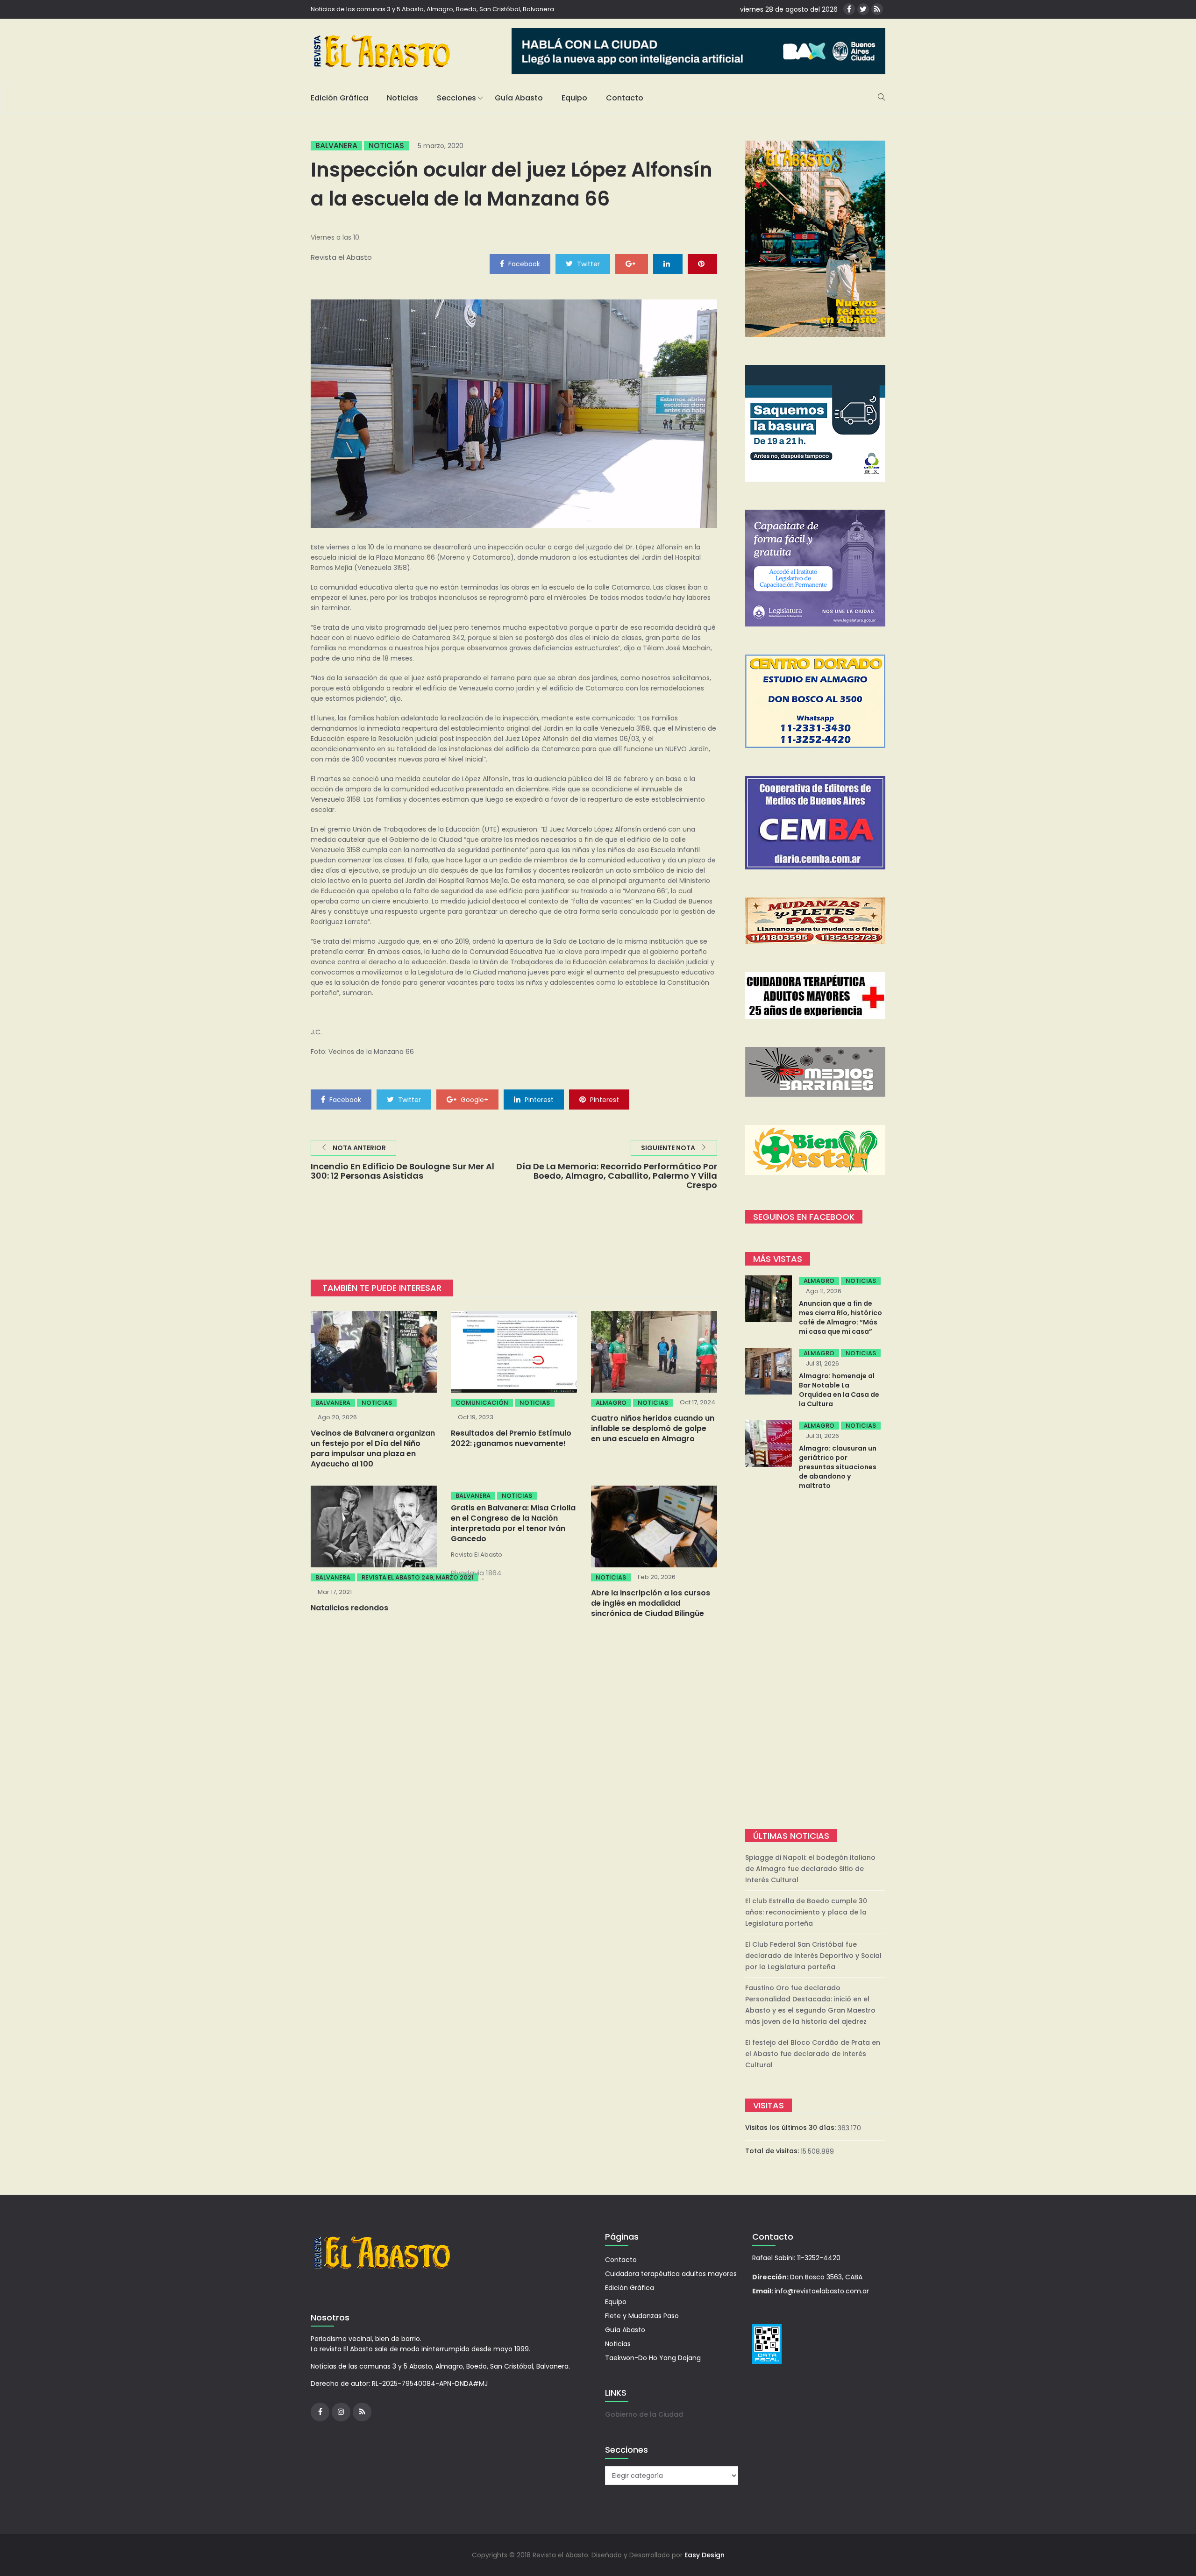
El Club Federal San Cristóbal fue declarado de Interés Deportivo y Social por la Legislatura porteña (813, 1956)
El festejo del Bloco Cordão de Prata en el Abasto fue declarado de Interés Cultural (813, 2054)
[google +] (632, 263)
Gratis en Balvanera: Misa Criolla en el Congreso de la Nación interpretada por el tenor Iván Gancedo (513, 1523)
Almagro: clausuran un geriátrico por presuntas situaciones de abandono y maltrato (838, 1467)
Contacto (625, 98)
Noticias (402, 98)
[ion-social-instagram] (341, 2412)
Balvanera (336, 146)
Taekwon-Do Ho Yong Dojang (653, 2358)
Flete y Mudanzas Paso (642, 2316)
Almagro (611, 1403)
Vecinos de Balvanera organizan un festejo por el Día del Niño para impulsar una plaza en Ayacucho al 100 (373, 1448)
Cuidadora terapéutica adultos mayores (671, 2274)
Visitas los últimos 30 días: (791, 2128)
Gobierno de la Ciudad (644, 2414)
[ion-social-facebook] (849, 9)
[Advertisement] (815, 1661)
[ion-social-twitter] (863, 9)
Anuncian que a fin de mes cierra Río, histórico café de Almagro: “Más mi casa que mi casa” (840, 1317)
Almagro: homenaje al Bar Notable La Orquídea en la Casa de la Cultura (839, 1390)
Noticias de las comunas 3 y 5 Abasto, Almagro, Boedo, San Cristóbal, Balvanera (432, 9)
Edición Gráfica (339, 98)
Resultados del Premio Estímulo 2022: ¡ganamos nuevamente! (511, 1438)
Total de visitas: (773, 2151)
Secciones (456, 98)
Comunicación (482, 1403)
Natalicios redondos (349, 1608)
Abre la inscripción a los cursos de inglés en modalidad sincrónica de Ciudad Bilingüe (651, 1603)
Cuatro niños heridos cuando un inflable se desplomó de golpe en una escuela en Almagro (653, 1428)
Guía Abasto (519, 98)
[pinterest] (702, 263)
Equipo (574, 98)
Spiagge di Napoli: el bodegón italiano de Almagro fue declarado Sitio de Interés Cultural (810, 1869)
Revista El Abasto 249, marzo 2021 (418, 1577)
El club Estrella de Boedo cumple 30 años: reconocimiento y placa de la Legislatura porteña (806, 1912)
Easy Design (705, 2555)
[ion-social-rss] (877, 9)
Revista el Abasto (341, 257)
